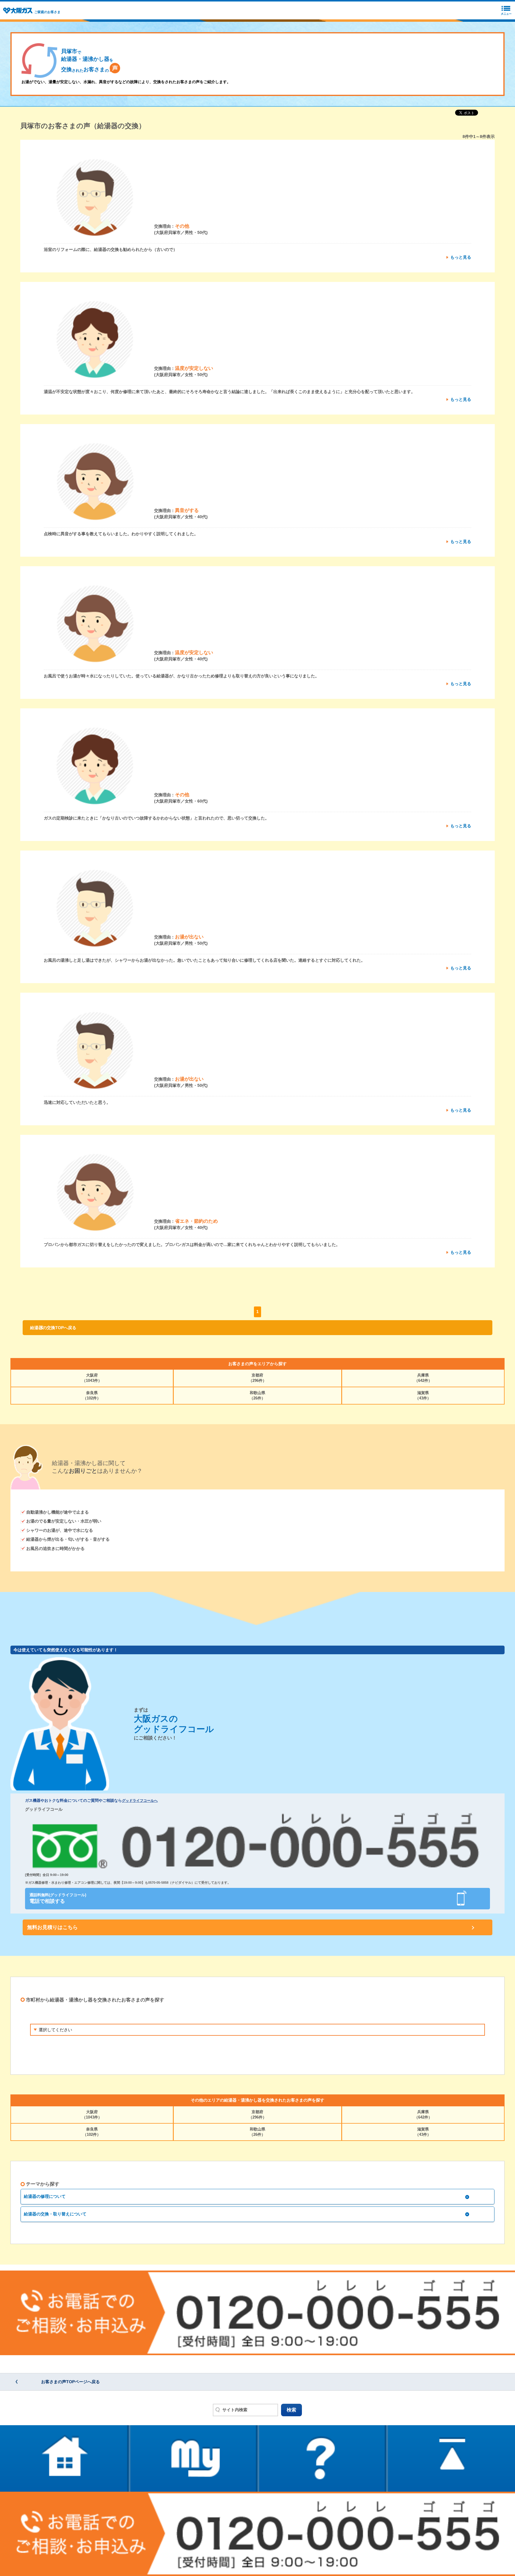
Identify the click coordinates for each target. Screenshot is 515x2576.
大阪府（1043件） (92, 1378)
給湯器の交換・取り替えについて (55, 2214)
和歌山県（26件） (257, 1395)
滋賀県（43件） (423, 1395)
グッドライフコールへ (140, 1801)
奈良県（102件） (92, 1395)
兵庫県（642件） (423, 1378)
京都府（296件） (257, 1378)
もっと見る (461, 257)
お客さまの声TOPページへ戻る (70, 2382)
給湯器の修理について (45, 2196)
